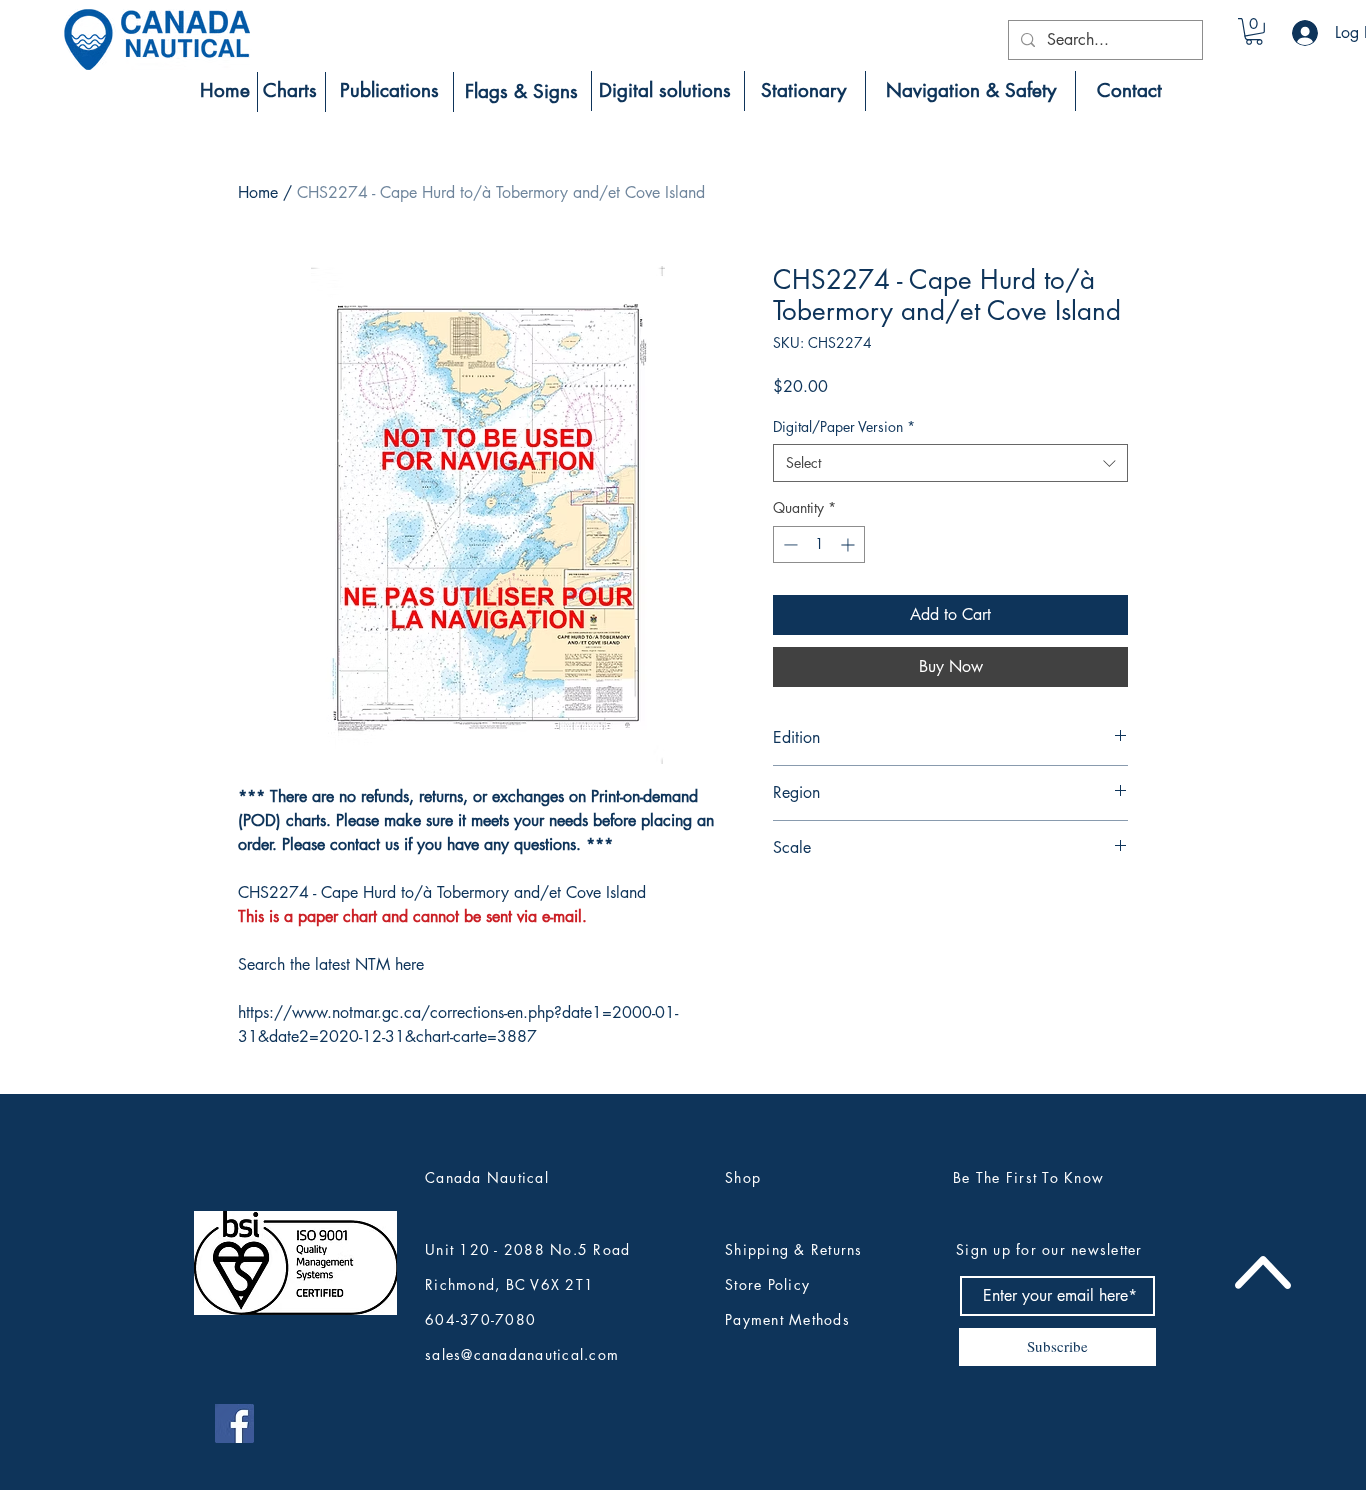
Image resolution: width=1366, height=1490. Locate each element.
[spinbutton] (819, 544)
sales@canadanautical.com (522, 1354)
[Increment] (849, 544)
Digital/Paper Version (844, 426)
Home (258, 192)
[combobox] (950, 463)
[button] (1254, 31)
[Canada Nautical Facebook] (234, 1423)
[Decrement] (788, 544)
